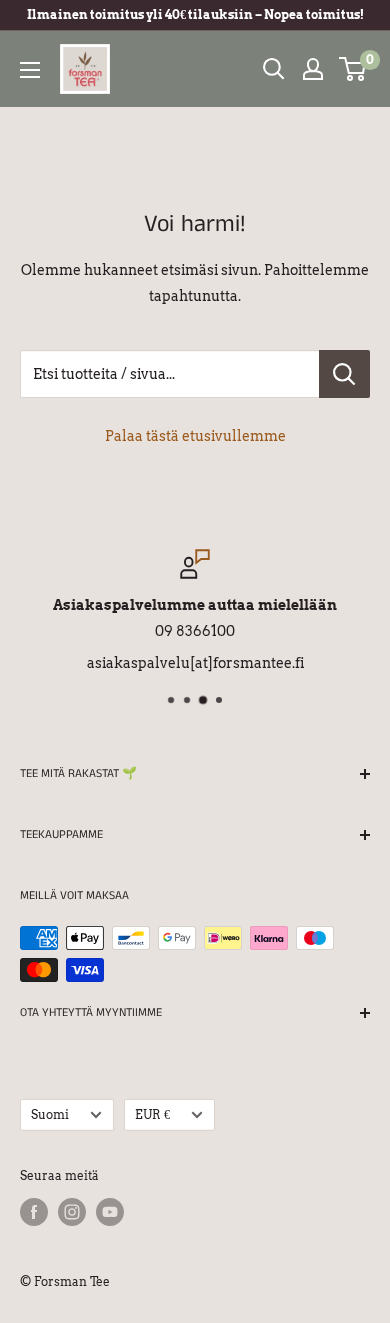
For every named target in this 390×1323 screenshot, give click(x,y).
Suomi (50, 1115)
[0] (353, 69)
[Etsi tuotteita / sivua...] (344, 374)
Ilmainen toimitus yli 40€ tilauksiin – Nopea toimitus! (195, 14)
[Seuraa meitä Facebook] (34, 1212)
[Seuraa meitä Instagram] (72, 1212)
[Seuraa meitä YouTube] (110, 1212)
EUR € (152, 1115)
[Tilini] (313, 69)
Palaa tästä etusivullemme (195, 436)
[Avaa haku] (274, 69)
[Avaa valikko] (30, 70)
